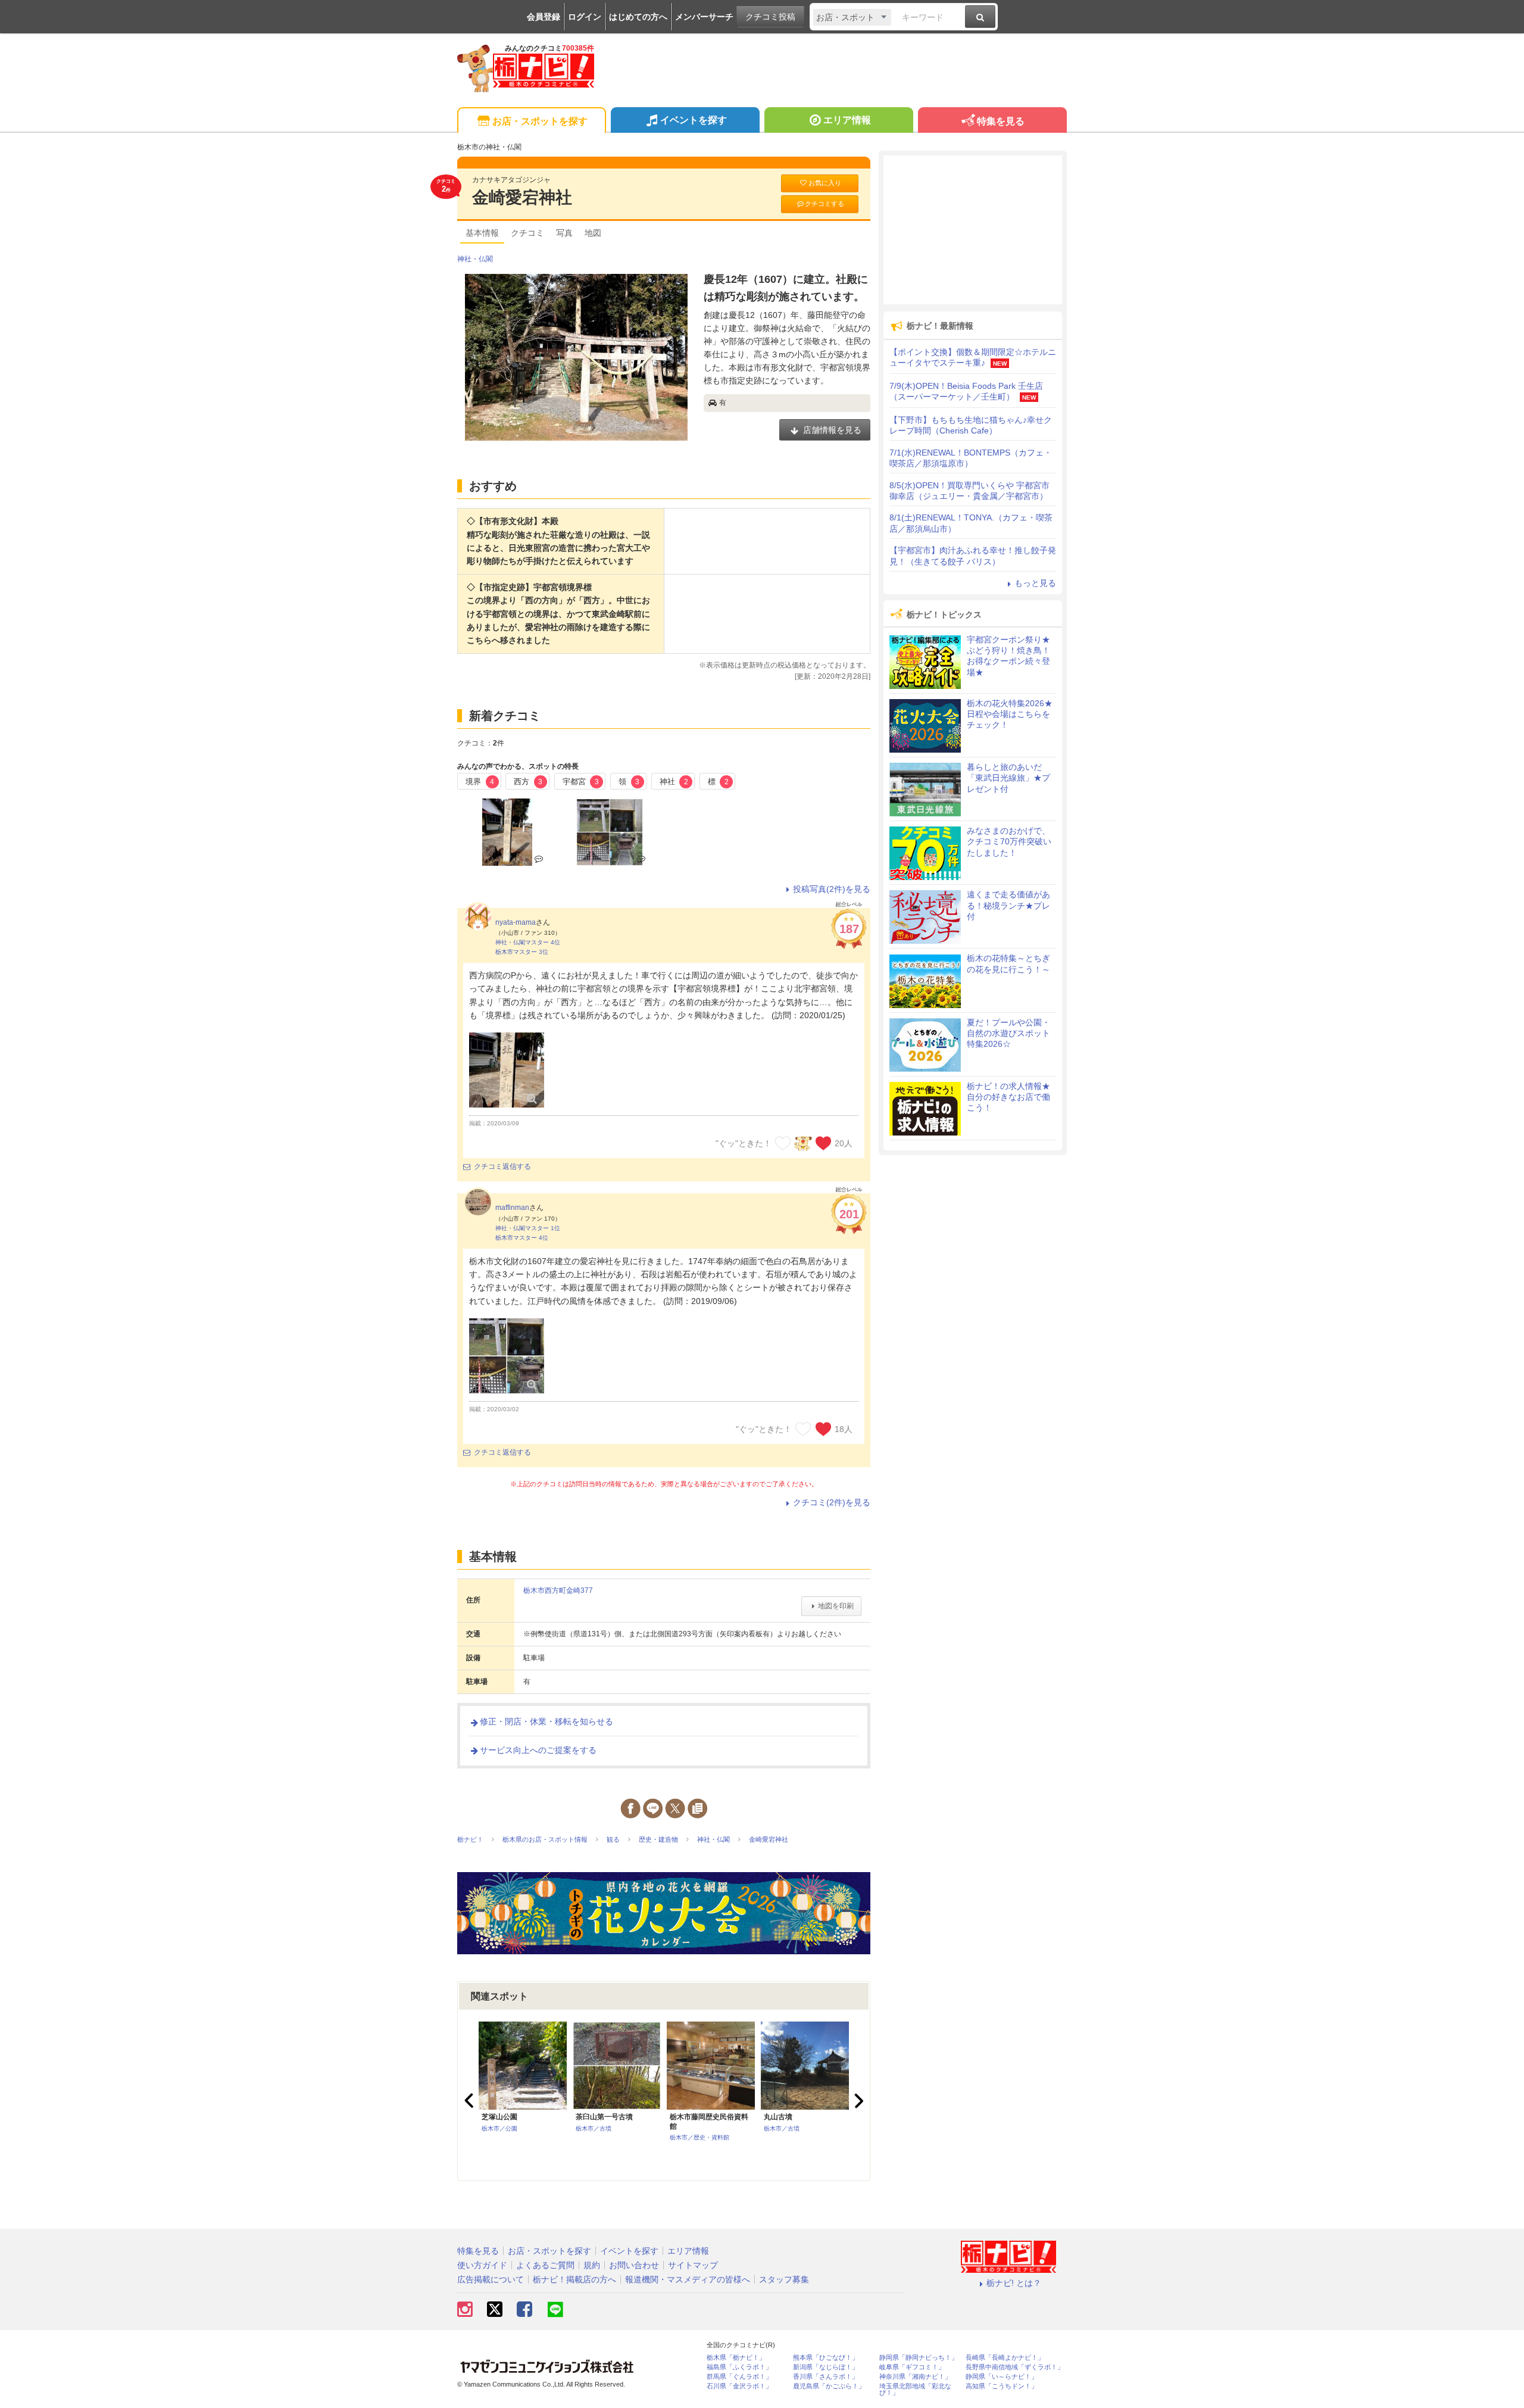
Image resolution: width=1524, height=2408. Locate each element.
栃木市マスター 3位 (522, 952)
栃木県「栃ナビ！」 (736, 2358)
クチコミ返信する (502, 1166)
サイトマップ (693, 2265)
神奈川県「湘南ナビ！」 (915, 2377)
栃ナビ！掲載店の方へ (574, 2279)
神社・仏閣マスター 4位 (528, 942)
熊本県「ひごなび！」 (826, 2358)
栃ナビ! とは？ (1014, 2283)
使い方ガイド (482, 2265)
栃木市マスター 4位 (522, 1238)
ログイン (585, 17)
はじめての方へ (638, 17)
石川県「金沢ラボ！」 (739, 2386)
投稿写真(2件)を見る (832, 889)
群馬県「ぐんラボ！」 (739, 2377)
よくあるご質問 (545, 2265)
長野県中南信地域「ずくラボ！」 (1015, 2367)
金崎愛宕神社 (522, 197)
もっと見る (1035, 583)
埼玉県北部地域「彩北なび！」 (915, 2390)
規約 (592, 2265)
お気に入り (825, 183)
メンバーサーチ (704, 17)
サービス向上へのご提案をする (538, 1750)
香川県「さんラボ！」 (826, 2377)
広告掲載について (491, 2279)
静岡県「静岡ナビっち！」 (919, 2358)
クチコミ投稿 (770, 17)
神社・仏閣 (475, 259)
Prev (470, 2101)
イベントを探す (694, 120)
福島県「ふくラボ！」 (739, 2367)
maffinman (512, 1208)
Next (857, 2101)
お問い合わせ (634, 2265)
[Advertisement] (973, 230)
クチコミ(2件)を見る (832, 1502)
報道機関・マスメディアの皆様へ (688, 2279)
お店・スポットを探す (540, 121)
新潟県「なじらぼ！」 (826, 2367)
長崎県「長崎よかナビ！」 (1005, 2358)
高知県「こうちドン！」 (1002, 2386)
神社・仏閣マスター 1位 (528, 1228)
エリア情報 (847, 120)
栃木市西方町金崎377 (558, 1590)
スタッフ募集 (784, 2279)
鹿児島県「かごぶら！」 (829, 2386)
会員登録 (544, 17)
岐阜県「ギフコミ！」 (912, 2367)
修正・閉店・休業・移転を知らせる (546, 1721)
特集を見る (1001, 121)
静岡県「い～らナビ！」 (1002, 2377)
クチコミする (825, 204)
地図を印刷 (836, 1606)
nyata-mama (516, 922)
